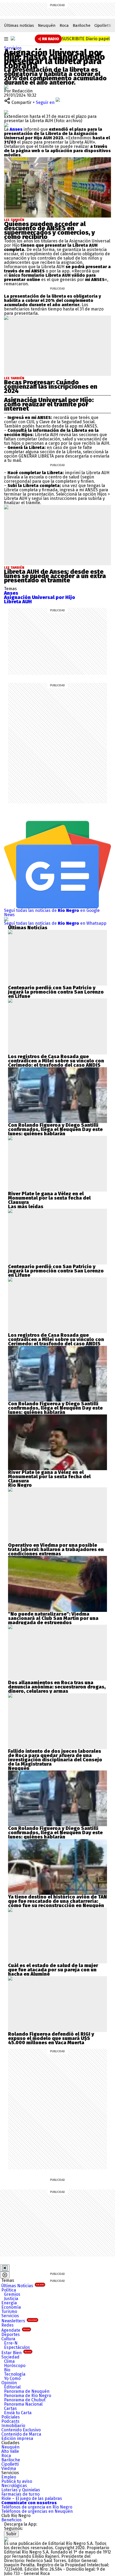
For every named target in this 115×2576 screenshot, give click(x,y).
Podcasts (10, 2421)
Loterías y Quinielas (21, 2490)
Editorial (12, 2387)
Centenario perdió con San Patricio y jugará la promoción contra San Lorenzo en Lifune (56, 992)
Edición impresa (17, 2438)
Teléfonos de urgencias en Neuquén (37, 2511)
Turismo (9, 2311)
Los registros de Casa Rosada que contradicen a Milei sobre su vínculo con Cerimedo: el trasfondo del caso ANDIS (56, 1061)
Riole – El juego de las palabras (32, 2498)
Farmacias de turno (20, 2494)
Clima (9, 2361)
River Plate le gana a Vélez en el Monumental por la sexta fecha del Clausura (49, 1198)
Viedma (9, 2468)
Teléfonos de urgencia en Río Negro (37, 2507)
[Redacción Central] (6, 87)
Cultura (8, 2339)
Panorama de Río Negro (28, 2396)
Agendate (16, 2330)
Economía (11, 2307)
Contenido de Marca (21, 2434)
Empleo (9, 2477)
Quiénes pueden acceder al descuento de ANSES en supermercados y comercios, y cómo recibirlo (49, 230)
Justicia (11, 2299)
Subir (11, 2534)
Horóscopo (15, 2366)
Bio (7, 2370)
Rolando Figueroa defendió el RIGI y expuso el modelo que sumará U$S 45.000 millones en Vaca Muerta (51, 2038)
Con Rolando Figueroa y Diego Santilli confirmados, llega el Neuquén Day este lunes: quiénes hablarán (55, 1129)
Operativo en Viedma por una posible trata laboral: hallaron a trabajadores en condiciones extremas (56, 1549)
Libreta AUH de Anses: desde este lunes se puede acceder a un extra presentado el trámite (55, 576)
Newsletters (19, 2321)
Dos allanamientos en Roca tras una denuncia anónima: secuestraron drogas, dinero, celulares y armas (57, 1687)
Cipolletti (103, 25)
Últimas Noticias (23, 2286)
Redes (7, 2325)
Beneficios (11, 2520)
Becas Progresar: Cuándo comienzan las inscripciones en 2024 (51, 387)
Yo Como (12, 2378)
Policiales (11, 2417)
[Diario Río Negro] (13, 38)
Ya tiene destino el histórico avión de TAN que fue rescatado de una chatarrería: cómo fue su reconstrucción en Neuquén (57, 1901)
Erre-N (11, 2343)
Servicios (13, 48)
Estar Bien (16, 2353)
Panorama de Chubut (25, 2400)
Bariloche (82, 25)
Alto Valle (10, 2451)
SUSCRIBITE (86, 39)
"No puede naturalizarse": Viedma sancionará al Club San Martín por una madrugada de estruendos (53, 1618)
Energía (9, 2303)
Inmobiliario (13, 2426)
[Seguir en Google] (6, 125)
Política (9, 2290)
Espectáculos (17, 2347)
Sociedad (10, 2357)
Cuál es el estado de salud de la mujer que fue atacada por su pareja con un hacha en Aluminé (53, 1970)
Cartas (10, 2408)
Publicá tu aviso (17, 2481)
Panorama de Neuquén (27, 2391)
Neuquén (47, 25)
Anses (16, 129)
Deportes (11, 2334)
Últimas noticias (19, 25)
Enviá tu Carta (18, 2413)
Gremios (12, 2294)
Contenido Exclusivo (21, 2430)
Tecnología (15, 2374)
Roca (64, 25)
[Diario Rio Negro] (6, 2539)
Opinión (9, 2383)
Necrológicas (14, 2486)
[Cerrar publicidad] (5, 2268)
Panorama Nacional (23, 2404)
